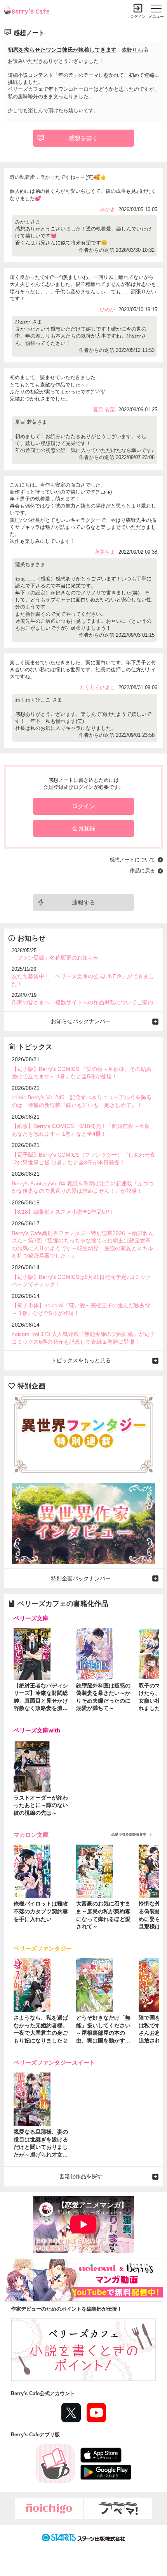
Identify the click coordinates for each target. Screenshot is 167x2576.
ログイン (138, 16)
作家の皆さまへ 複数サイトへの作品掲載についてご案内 (82, 1002)
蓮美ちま (105, 552)
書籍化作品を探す (81, 2176)
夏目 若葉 (104, 410)
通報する (83, 902)
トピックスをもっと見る (81, 1360)
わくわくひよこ (97, 687)
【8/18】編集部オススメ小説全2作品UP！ (63, 1212)
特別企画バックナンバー (81, 1578)
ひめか (107, 309)
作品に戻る (142, 871)
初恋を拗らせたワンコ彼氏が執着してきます (62, 50)
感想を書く (83, 138)
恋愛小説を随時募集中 (129, 1835)
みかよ (107, 209)
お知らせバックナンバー (81, 1021)
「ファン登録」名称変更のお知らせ (55, 958)
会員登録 (83, 828)
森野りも (132, 50)
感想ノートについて (132, 860)
